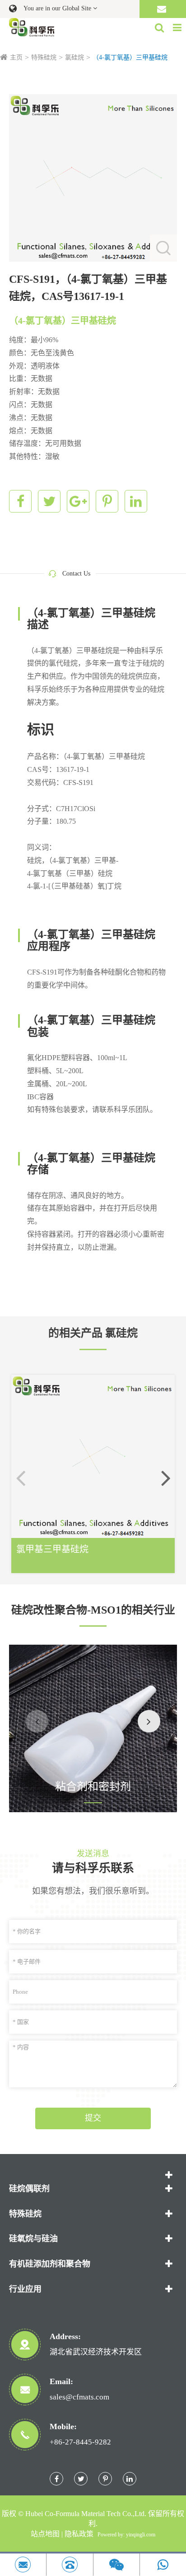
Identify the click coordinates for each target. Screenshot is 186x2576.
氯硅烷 (74, 57)
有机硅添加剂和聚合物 (50, 2264)
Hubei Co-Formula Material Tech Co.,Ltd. (86, 2514)
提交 (93, 2118)
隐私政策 (79, 2534)
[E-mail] (23, 2565)
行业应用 (25, 2289)
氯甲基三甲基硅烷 (52, 1549)
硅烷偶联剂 (29, 2189)
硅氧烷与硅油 (33, 2239)
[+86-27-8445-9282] (70, 2565)
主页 (16, 57)
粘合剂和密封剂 (93, 1787)
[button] (166, 1478)
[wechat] (116, 2565)
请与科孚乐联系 (93, 1868)
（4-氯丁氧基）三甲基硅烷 (130, 57)
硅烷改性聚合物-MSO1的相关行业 (93, 1610)
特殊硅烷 (44, 57)
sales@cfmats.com (79, 2397)
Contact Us (76, 574)
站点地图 (45, 2534)
